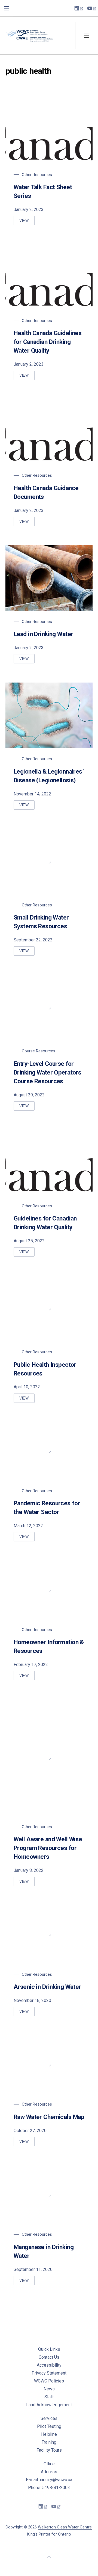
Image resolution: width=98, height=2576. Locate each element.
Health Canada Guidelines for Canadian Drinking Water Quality (48, 342)
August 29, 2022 (29, 1095)
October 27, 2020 (30, 2131)
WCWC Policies (49, 2381)
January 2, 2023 (29, 210)
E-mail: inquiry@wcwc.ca (49, 2480)
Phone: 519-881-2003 (49, 2488)
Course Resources (39, 1051)
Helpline (49, 2434)
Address (49, 2472)
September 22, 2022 (33, 940)
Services (49, 2418)
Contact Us (49, 2357)
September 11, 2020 (33, 2269)
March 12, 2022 (28, 1526)
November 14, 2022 (32, 794)
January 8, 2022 (29, 1870)
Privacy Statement (49, 2373)
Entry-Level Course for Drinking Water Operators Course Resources (47, 1072)
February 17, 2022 (31, 1665)
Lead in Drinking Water (43, 634)
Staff (49, 2397)
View (27, 222)
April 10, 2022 (27, 1387)
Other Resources (37, 175)
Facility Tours (49, 2450)
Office (49, 2464)
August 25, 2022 (29, 1241)
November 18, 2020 (32, 2000)
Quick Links (49, 2349)
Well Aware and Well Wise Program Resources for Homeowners (48, 1848)
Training (49, 2442)
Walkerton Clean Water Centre (65, 2527)
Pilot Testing (49, 2426)
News (49, 2389)
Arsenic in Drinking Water (47, 1987)
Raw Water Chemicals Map (49, 2117)
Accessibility (49, 2365)
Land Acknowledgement (49, 2405)
